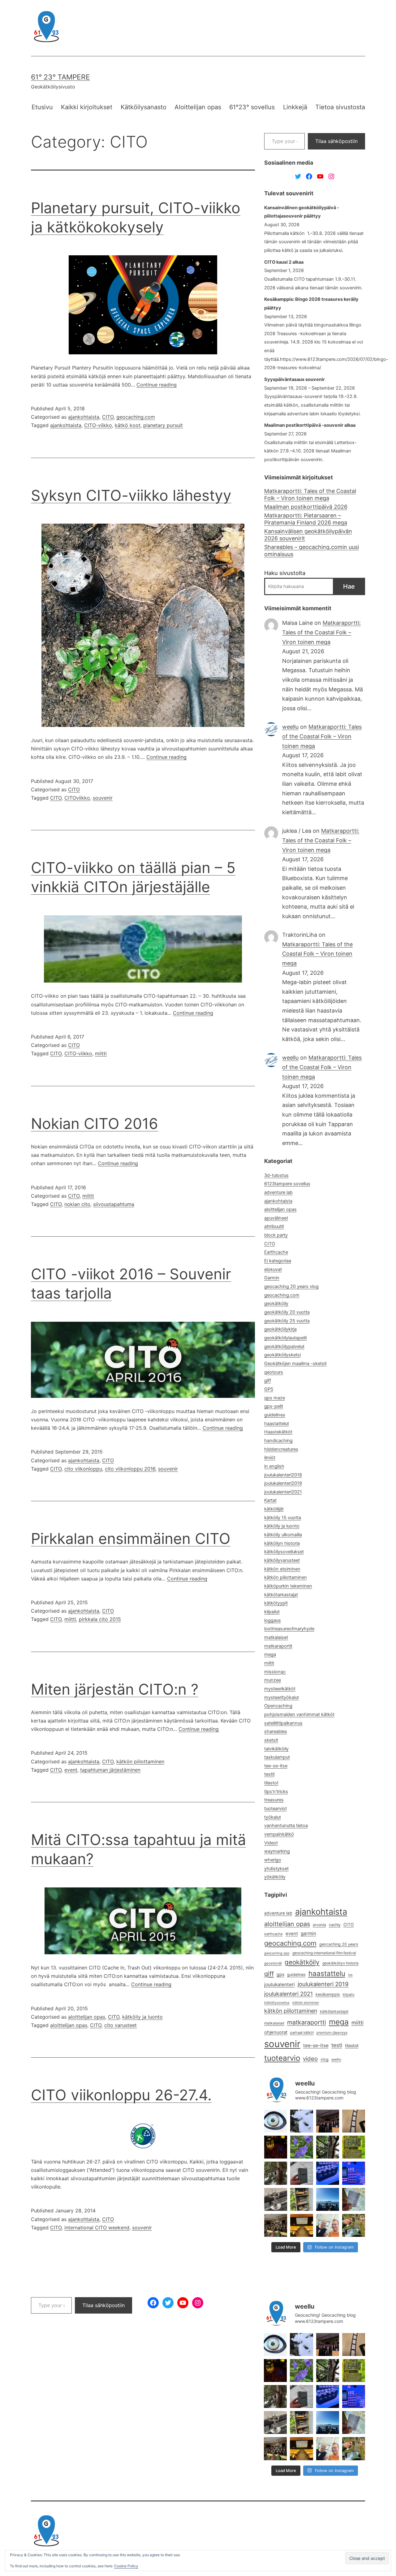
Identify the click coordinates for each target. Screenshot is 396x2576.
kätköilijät (274, 1509)
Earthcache (276, 1252)
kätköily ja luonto (142, 2017)
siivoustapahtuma (114, 1204)
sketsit (271, 1740)
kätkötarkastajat (281, 1595)
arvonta (319, 1925)
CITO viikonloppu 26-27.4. (121, 2095)
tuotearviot (275, 1809)
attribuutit (274, 1226)
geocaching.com (136, 417)
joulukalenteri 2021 (288, 1994)
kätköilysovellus (277, 2003)
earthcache (273, 1934)
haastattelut (277, 1424)
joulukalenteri (280, 1984)
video (310, 2059)
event (71, 1770)
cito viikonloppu (83, 1469)
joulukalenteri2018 (283, 1475)
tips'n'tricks (276, 1792)
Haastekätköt (278, 1432)
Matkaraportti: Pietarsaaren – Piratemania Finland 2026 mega (306, 519)
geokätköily (276, 1303)
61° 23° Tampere (60, 77)
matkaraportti (307, 2022)
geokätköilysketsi (282, 1355)
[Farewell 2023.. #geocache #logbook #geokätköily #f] (354, 2199)
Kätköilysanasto (144, 107)
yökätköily (275, 1877)
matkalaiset (276, 1637)
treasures (274, 1800)
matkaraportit (278, 1646)
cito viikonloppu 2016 (130, 1469)
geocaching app (277, 1953)
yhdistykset (276, 1869)
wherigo (273, 1860)
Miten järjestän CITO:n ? (115, 1689)
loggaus (273, 1620)
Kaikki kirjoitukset (87, 107)
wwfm (336, 2060)
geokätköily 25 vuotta (287, 1321)
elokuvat (273, 1269)
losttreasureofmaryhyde (289, 1629)
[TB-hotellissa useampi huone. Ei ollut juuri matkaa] (302, 2199)
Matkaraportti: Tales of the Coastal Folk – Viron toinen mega (310, 495)
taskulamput (277, 1757)
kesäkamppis (328, 1994)
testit (269, 1774)
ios (350, 1975)
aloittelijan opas (87, 2017)
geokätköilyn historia (340, 1963)
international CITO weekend (97, 2228)
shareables (276, 1731)
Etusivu (42, 107)
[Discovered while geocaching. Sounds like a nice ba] (354, 2147)
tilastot (271, 1783)
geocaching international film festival (324, 1953)
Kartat (270, 1500)
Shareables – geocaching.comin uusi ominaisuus (312, 551)
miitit (88, 1196)
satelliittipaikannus (283, 1723)
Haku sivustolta (285, 573)
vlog (325, 2059)
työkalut (273, 1817)
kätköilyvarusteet (282, 1560)
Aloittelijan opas (198, 107)
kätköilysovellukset (284, 1552)
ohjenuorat (276, 2032)
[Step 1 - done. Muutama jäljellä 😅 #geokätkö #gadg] (328, 2173)
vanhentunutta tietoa (286, 1826)
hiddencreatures (281, 1449)
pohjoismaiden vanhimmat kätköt (299, 1714)
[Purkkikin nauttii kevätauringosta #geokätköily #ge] (276, 2173)
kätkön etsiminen (282, 1569)
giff (268, 1381)
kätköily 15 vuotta (283, 1518)
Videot (271, 1843)
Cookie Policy (126, 2566)
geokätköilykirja (280, 1329)
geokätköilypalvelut (284, 1346)
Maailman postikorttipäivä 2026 (306, 507)
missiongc (275, 1672)
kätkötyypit (276, 1603)
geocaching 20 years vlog (291, 1286)
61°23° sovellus (252, 107)
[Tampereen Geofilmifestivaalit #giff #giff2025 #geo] (354, 2121)
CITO (108, 417)
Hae (349, 586)
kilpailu (349, 1995)
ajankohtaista (84, 417)
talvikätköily (276, 1749)
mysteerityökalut (282, 1697)
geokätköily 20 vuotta (287, 1312)
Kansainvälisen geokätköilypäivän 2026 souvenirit (308, 535)
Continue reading (157, 385)
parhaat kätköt (302, 2033)
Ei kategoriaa (278, 1261)
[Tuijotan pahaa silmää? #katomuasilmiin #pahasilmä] (276, 2121)
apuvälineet (276, 1218)
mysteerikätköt (280, 1689)
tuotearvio (282, 2058)
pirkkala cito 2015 (100, 1619)
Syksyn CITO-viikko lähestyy (131, 495)
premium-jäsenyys (332, 2033)
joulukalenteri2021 (283, 1492)
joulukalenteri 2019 (323, 1984)
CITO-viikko (98, 425)
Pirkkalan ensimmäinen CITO (131, 1539)
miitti (101, 1053)
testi (337, 2045)
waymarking (277, 1851)
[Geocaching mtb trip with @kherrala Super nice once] (354, 2225)
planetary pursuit (163, 425)
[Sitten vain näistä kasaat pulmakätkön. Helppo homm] (354, 2173)
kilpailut (272, 1612)
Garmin (272, 1278)
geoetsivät (273, 1963)
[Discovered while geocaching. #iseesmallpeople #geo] (276, 2199)
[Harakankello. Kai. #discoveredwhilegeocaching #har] (302, 2147)
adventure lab (278, 1192)
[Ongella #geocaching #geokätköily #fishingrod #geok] (328, 2147)
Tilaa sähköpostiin (336, 141)
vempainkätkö (279, 1834)
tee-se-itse (276, 1766)
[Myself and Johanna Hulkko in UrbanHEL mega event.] (328, 2225)
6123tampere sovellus (287, 1184)
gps (280, 1974)
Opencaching (278, 1706)
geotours (274, 1372)
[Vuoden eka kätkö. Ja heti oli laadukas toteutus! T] (302, 2173)
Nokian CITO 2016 (95, 1124)
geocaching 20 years (339, 1944)
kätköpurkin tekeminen (288, 1586)
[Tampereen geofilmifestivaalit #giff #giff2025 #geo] (328, 2121)
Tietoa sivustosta (340, 107)
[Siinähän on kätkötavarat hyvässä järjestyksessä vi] (302, 2121)
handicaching (278, 1441)
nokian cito (77, 1204)
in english (274, 1466)
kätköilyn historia (282, 1543)
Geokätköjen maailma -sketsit (295, 1364)
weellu (290, 727)
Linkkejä (295, 107)
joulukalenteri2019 (283, 1483)
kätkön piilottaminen (140, 1761)
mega (270, 1654)
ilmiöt (270, 1458)
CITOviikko (77, 798)
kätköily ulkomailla (283, 1535)
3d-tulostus (276, 1175)
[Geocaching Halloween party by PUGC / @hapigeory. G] (276, 2147)
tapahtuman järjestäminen (110, 1770)
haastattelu (327, 1973)
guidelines (275, 1415)
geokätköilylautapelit (286, 1338)
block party (276, 1235)
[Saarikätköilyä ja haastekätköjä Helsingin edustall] (328, 2199)
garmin (308, 1933)
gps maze (275, 1398)
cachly (335, 1925)
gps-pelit (274, 1406)
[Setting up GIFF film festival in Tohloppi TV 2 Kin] (302, 2225)
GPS (269, 1389)
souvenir (103, 798)
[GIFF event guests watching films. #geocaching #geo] (276, 2225)
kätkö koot (128, 425)
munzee (273, 1680)
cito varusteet (121, 2025)
